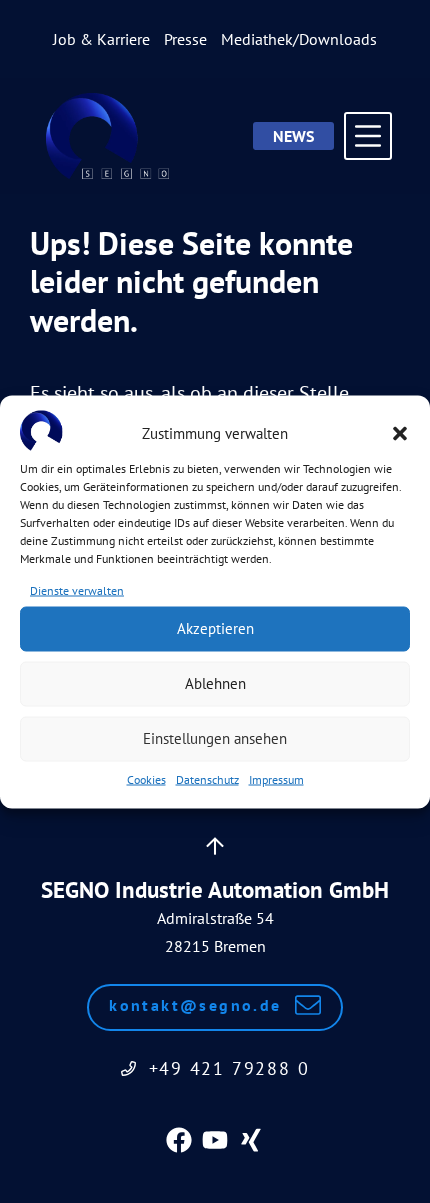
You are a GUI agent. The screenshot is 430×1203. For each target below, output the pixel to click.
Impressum (276, 778)
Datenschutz (207, 778)
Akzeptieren (215, 628)
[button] (400, 434)
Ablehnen (215, 683)
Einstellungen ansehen (215, 738)
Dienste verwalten (77, 589)
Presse (185, 39)
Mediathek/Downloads (299, 39)
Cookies (146, 778)
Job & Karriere (101, 39)
